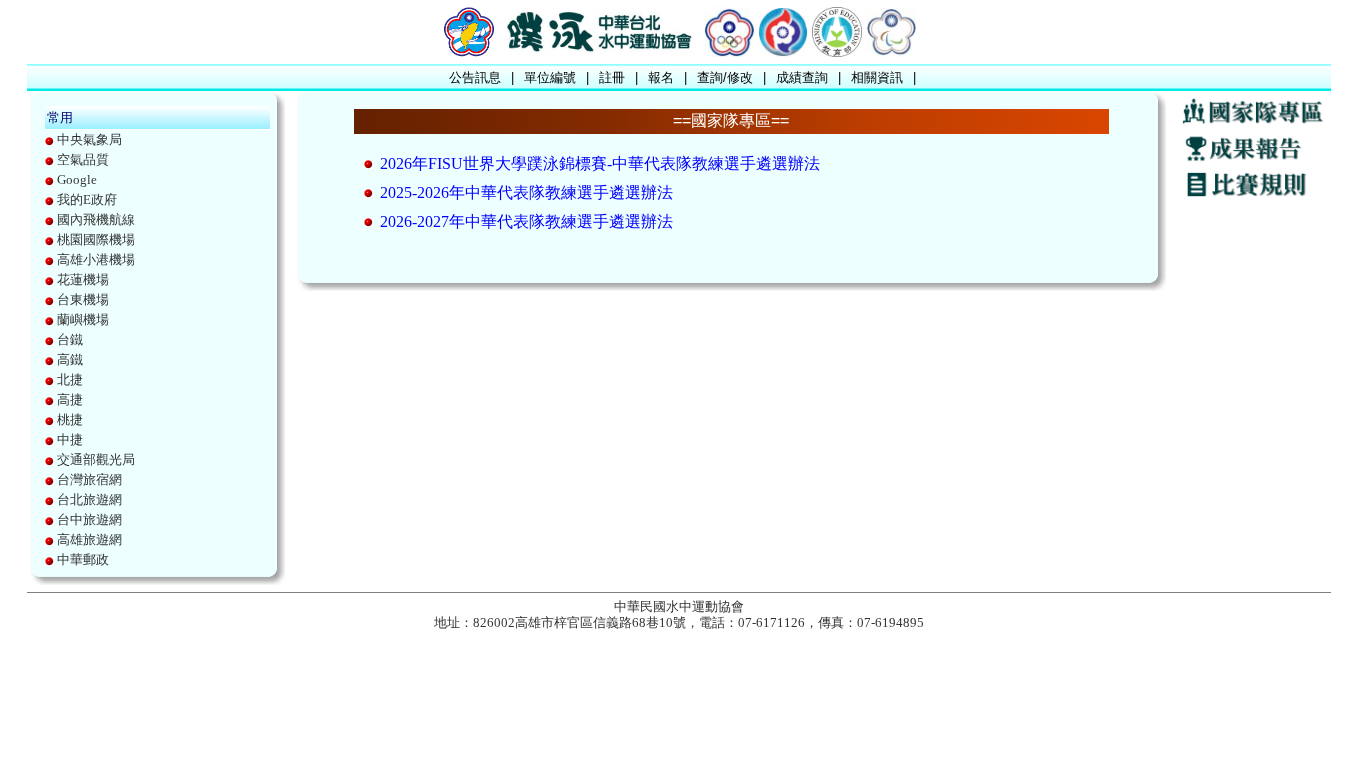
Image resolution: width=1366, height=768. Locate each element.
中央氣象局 (89, 139)
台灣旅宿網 (89, 479)
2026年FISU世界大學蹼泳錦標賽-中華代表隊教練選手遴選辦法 (600, 163)
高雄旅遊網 (89, 539)
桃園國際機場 (96, 239)
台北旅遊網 (89, 499)
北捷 (70, 379)
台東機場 (83, 299)
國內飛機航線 (96, 219)
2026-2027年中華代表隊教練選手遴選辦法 (526, 221)
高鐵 (70, 359)
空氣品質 (83, 159)
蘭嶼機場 (83, 319)
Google (77, 179)
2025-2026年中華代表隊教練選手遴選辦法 (526, 192)
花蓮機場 (83, 279)
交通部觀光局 (96, 459)
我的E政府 (87, 199)
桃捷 (70, 419)
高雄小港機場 (96, 259)
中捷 (70, 439)
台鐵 (70, 339)
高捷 (70, 399)
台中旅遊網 (89, 519)
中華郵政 (83, 559)
